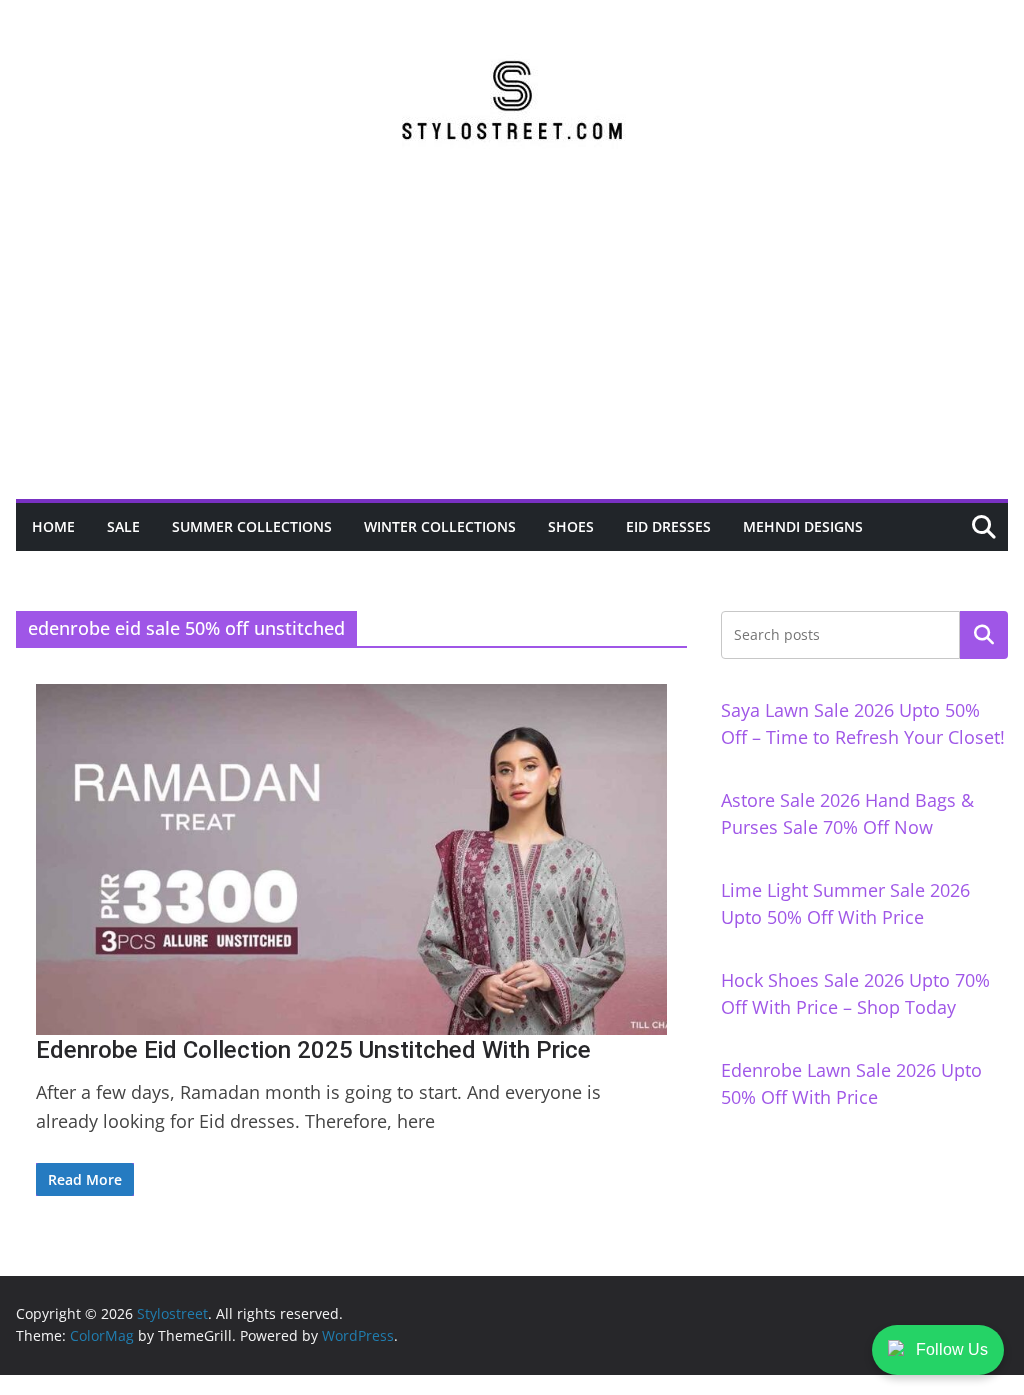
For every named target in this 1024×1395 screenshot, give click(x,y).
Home (53, 526)
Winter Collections (440, 526)
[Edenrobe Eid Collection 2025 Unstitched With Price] (351, 859)
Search (984, 635)
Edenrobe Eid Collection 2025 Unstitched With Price (313, 1050)
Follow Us (952, 1349)
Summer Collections (252, 526)
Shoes (571, 526)
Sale (123, 526)
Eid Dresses (668, 526)
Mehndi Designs (803, 526)
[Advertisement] (512, 349)
